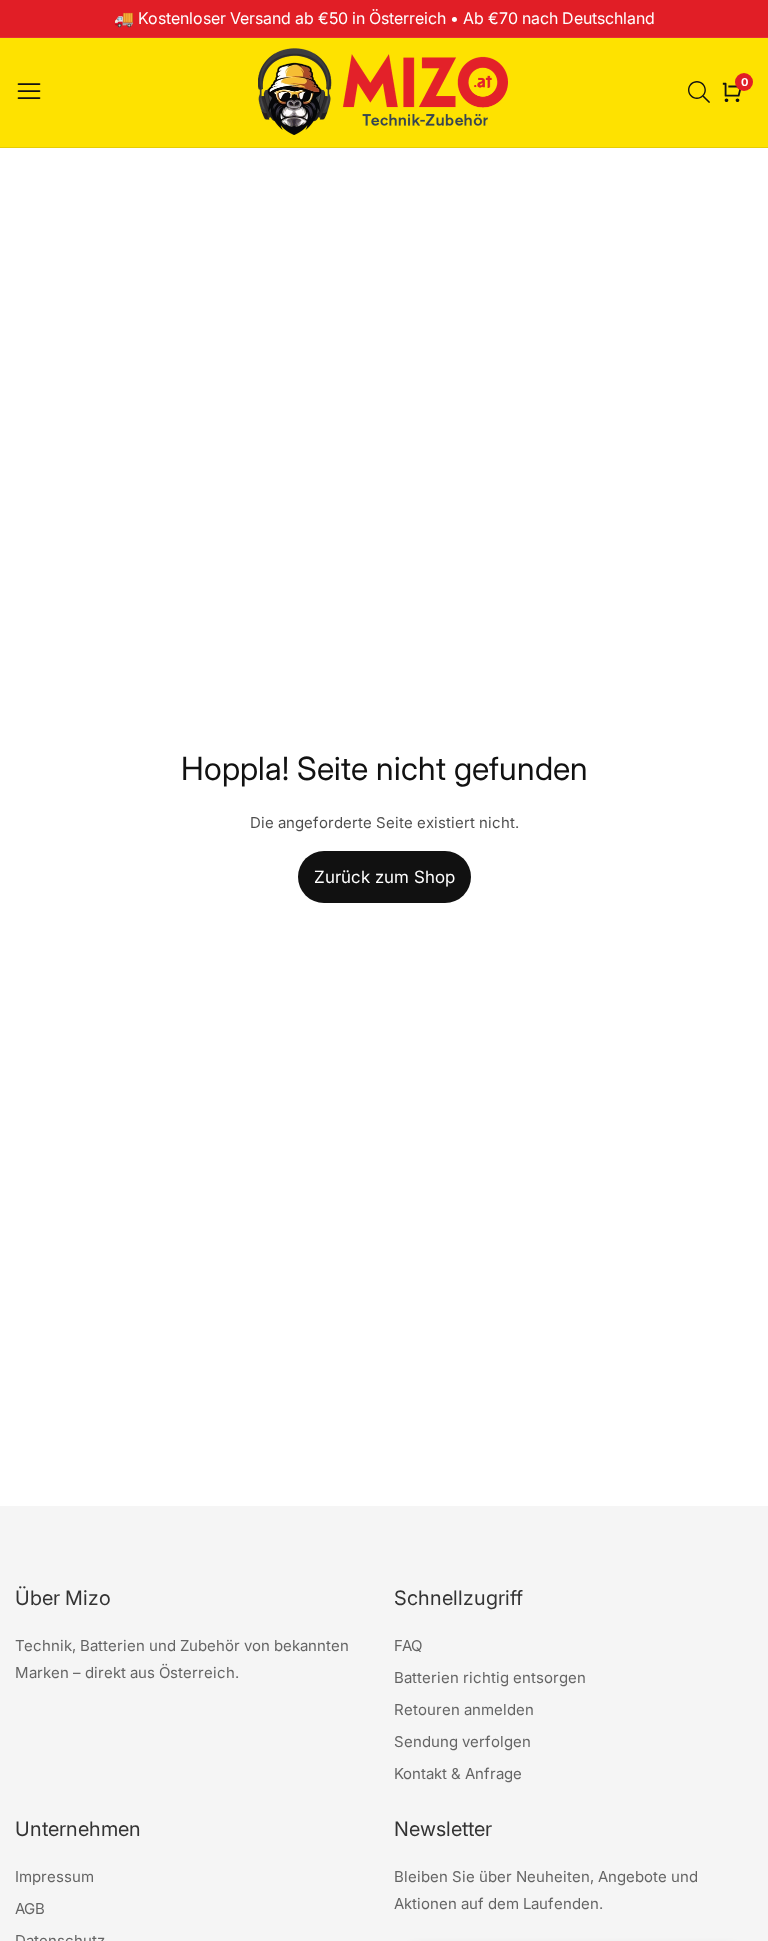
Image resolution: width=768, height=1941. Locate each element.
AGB (30, 1908)
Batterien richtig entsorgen (490, 1677)
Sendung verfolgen (462, 1741)
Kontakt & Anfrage (458, 1773)
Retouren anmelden (464, 1709)
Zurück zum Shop (384, 877)
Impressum (54, 1876)
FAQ (408, 1645)
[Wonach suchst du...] (702, 92)
